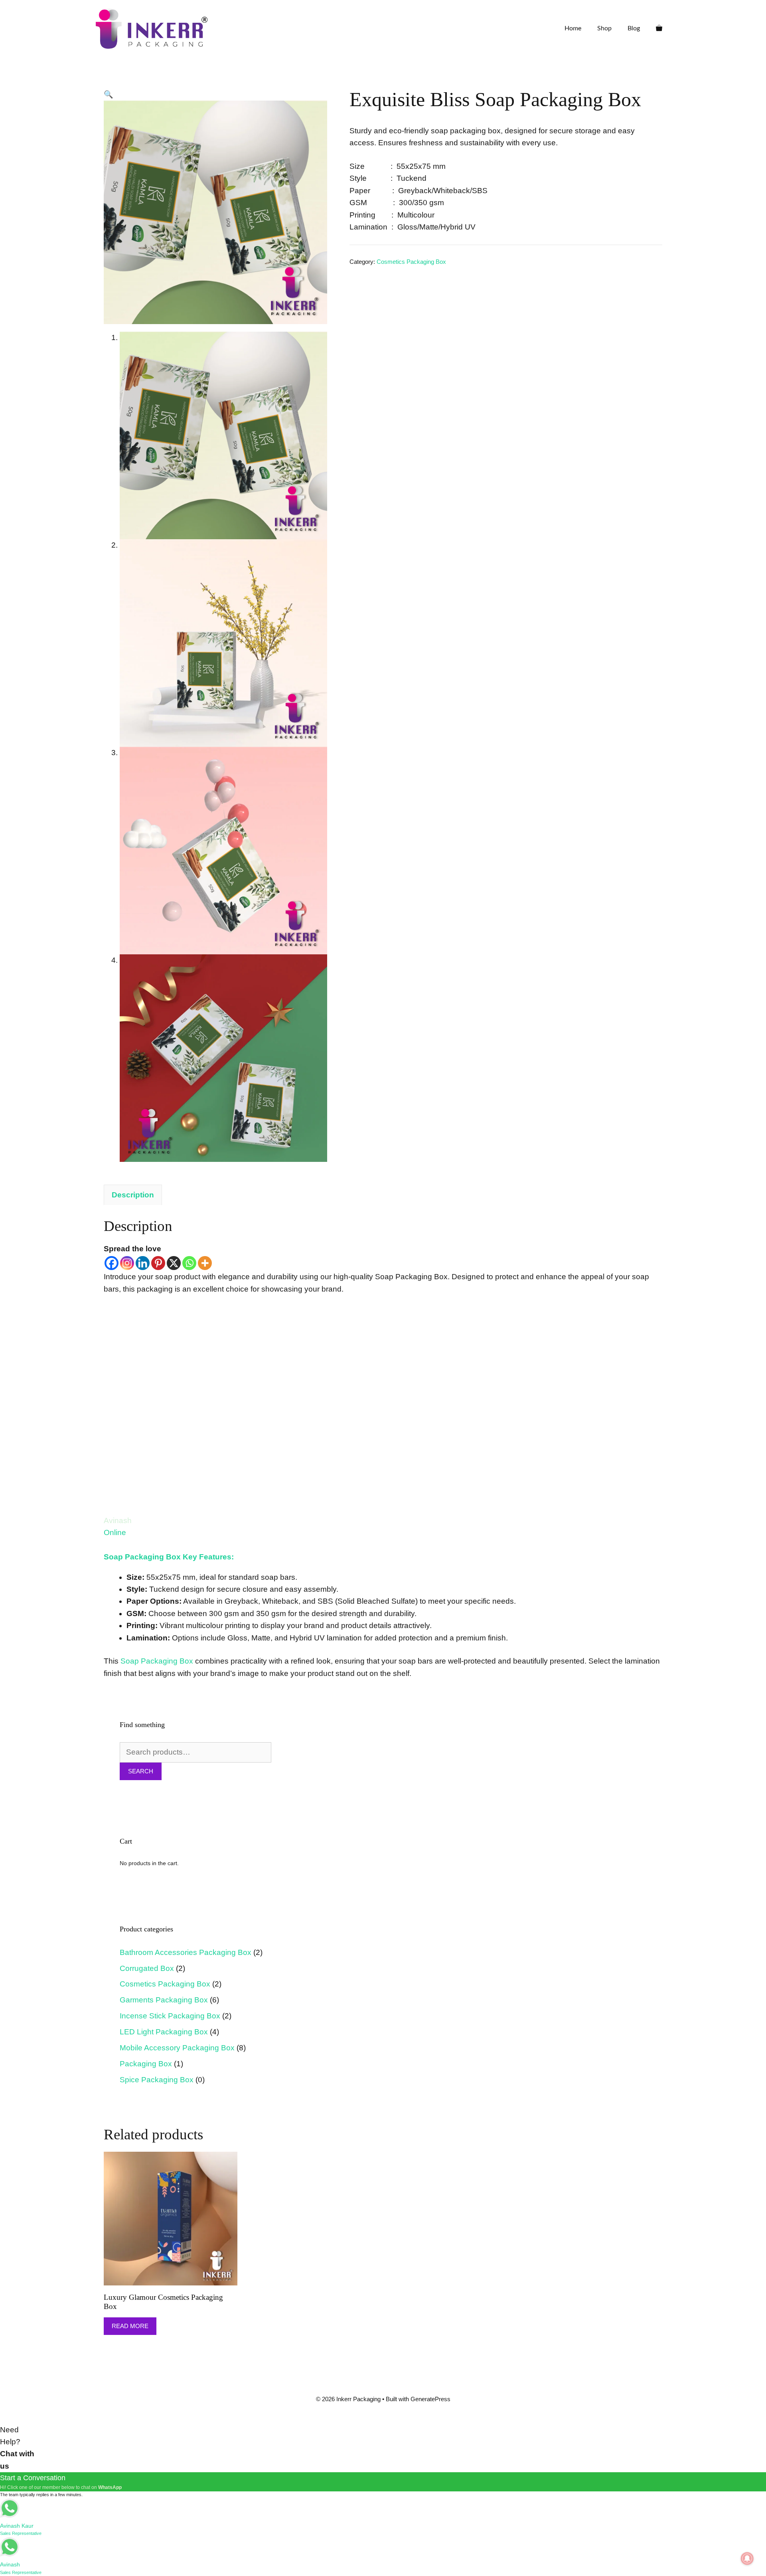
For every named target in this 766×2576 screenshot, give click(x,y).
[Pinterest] (158, 1263)
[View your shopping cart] (659, 28)
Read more (130, 2326)
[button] (109, 94)
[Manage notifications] (747, 2558)
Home (573, 28)
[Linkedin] (143, 1263)
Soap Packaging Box (157, 1661)
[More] (205, 1263)
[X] (174, 1263)
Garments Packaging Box (164, 2000)
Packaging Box (146, 2064)
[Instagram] (127, 1263)
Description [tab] (133, 1195)
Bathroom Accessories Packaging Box (186, 1952)
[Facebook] (112, 1263)
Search (141, 1771)
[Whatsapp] (189, 1263)
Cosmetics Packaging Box (411, 262)
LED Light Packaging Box (164, 2032)
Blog (634, 28)
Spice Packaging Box (157, 2080)
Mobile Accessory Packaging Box (177, 2048)
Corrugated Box (147, 1968)
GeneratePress (430, 2399)
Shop (604, 28)
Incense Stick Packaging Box (170, 2016)
